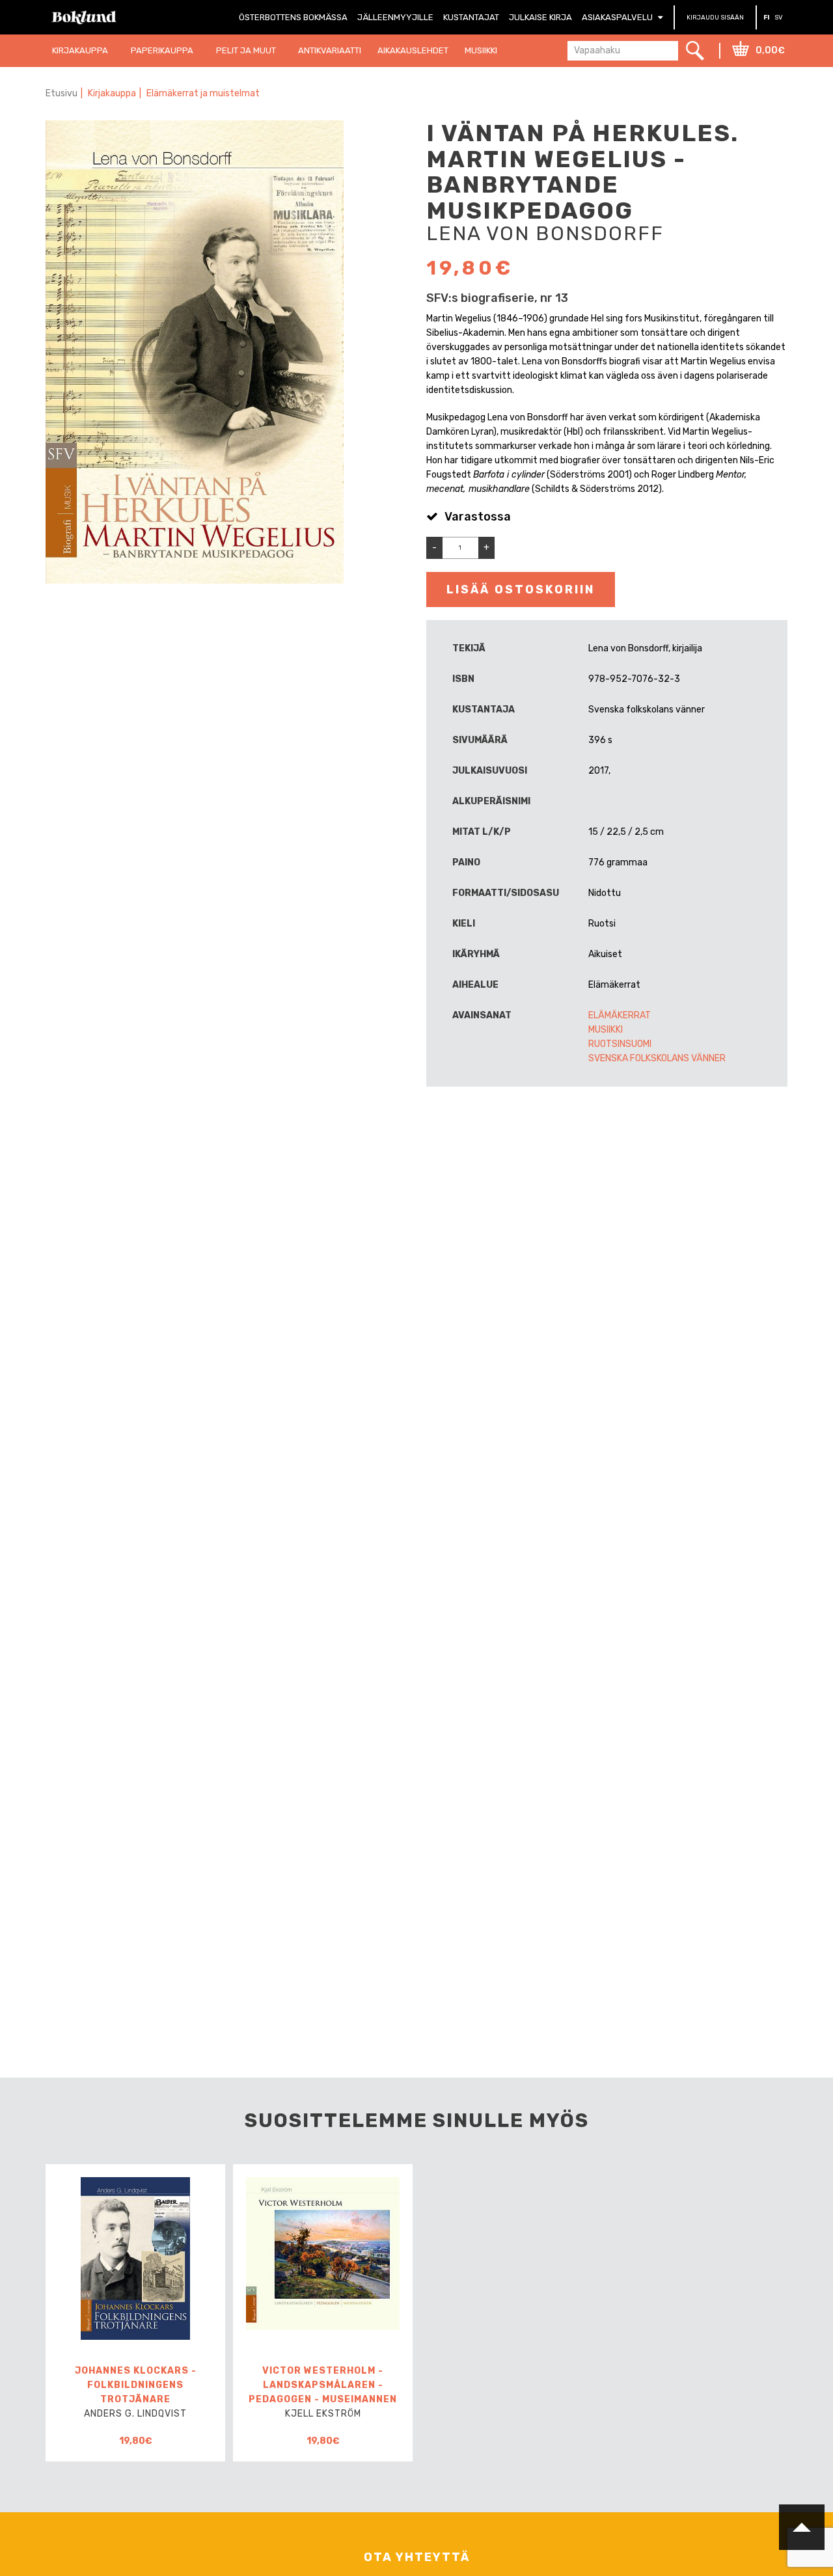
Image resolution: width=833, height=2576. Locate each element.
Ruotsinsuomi (620, 1044)
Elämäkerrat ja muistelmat (203, 93)
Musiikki (606, 1030)
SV (779, 18)
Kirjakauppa (112, 93)
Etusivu (61, 93)
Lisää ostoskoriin (521, 590)
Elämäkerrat (620, 1015)
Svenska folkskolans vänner (657, 1058)
